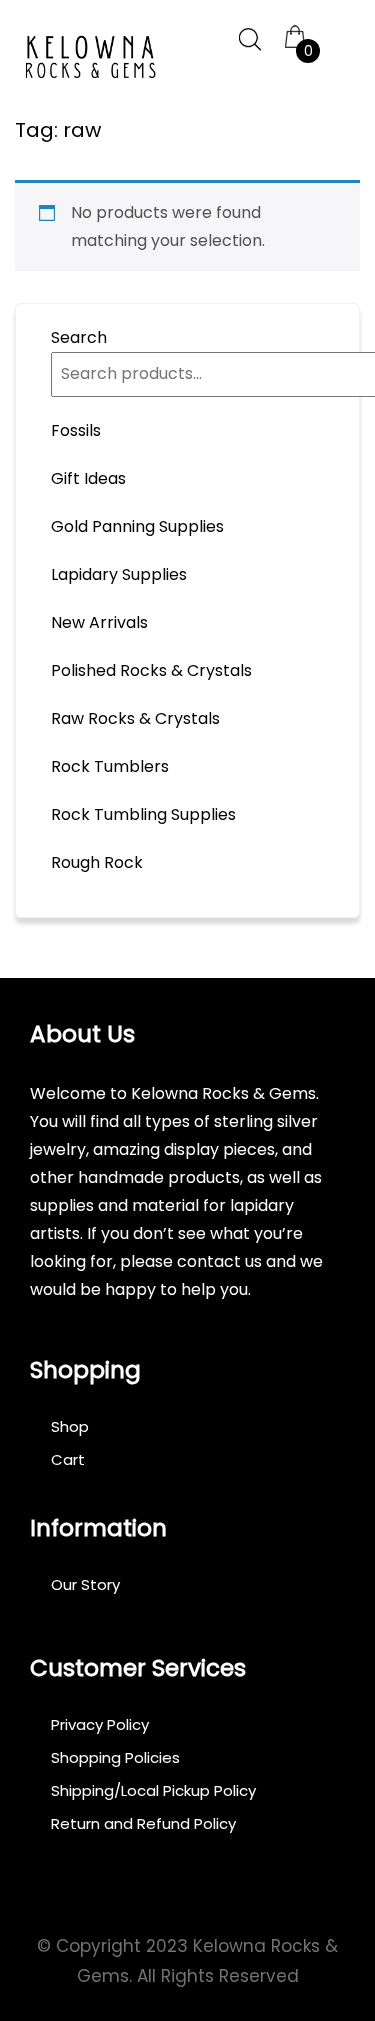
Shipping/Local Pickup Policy (153, 1790)
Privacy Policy (100, 1724)
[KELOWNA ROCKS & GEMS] (90, 57)
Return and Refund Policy (143, 1823)
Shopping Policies (115, 1757)
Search (79, 337)
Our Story (85, 1584)
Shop (70, 1426)
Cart (68, 1459)
